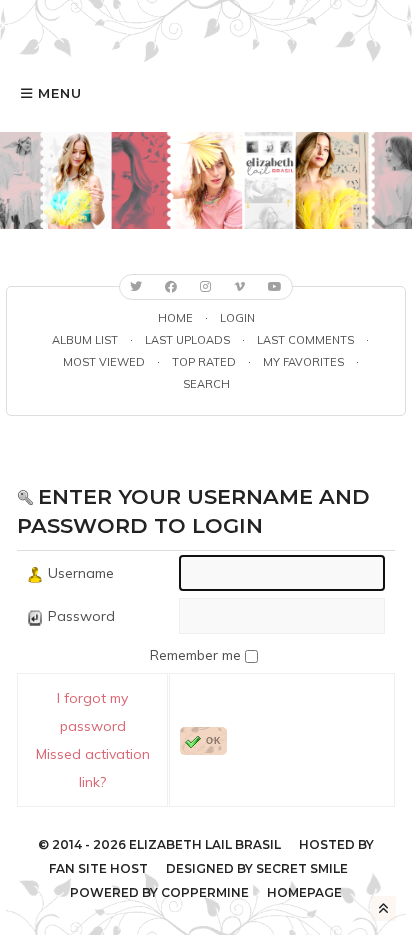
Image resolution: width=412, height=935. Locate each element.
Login (237, 318)
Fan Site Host (98, 868)
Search (206, 384)
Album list (85, 340)
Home (175, 318)
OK (214, 741)
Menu (60, 93)
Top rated (204, 362)
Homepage (304, 892)
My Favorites (303, 362)
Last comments (305, 340)
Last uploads (187, 340)
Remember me (197, 655)
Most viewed (104, 362)
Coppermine (205, 892)
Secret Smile (302, 868)
